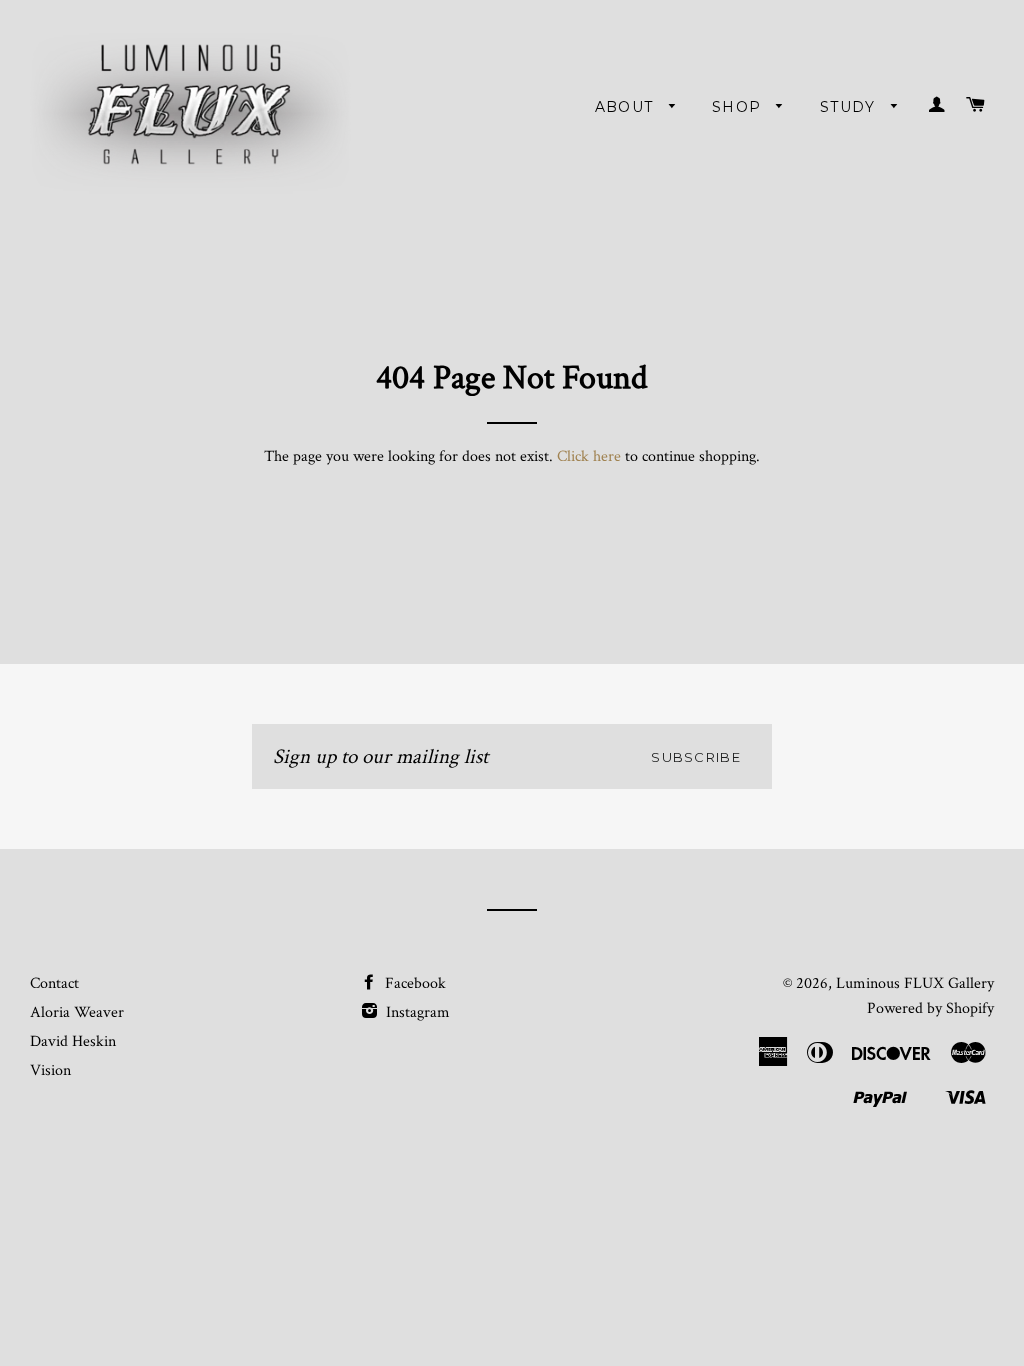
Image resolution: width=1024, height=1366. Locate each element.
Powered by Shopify (930, 1008)
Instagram (416, 1012)
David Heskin (73, 1041)
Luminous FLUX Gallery (915, 983)
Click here (589, 456)
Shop (739, 107)
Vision (50, 1070)
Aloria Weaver (77, 1012)
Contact (54, 983)
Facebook (413, 983)
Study (850, 107)
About (627, 107)
